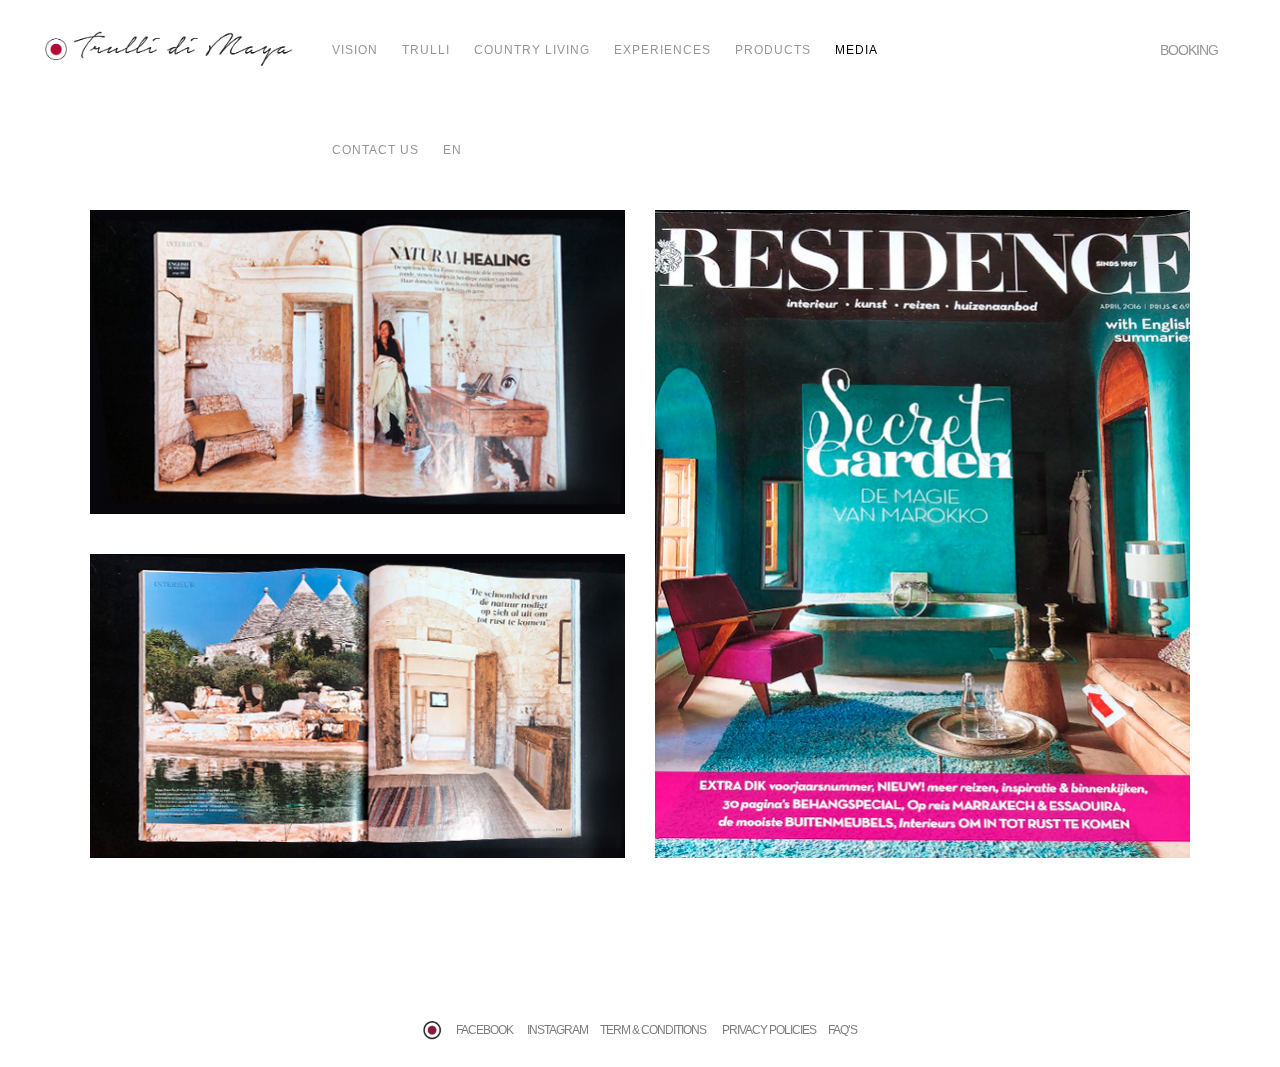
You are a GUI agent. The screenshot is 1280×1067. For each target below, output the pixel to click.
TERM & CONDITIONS (655, 1030)
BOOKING (1189, 50)
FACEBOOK (484, 1030)
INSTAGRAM (557, 1030)
